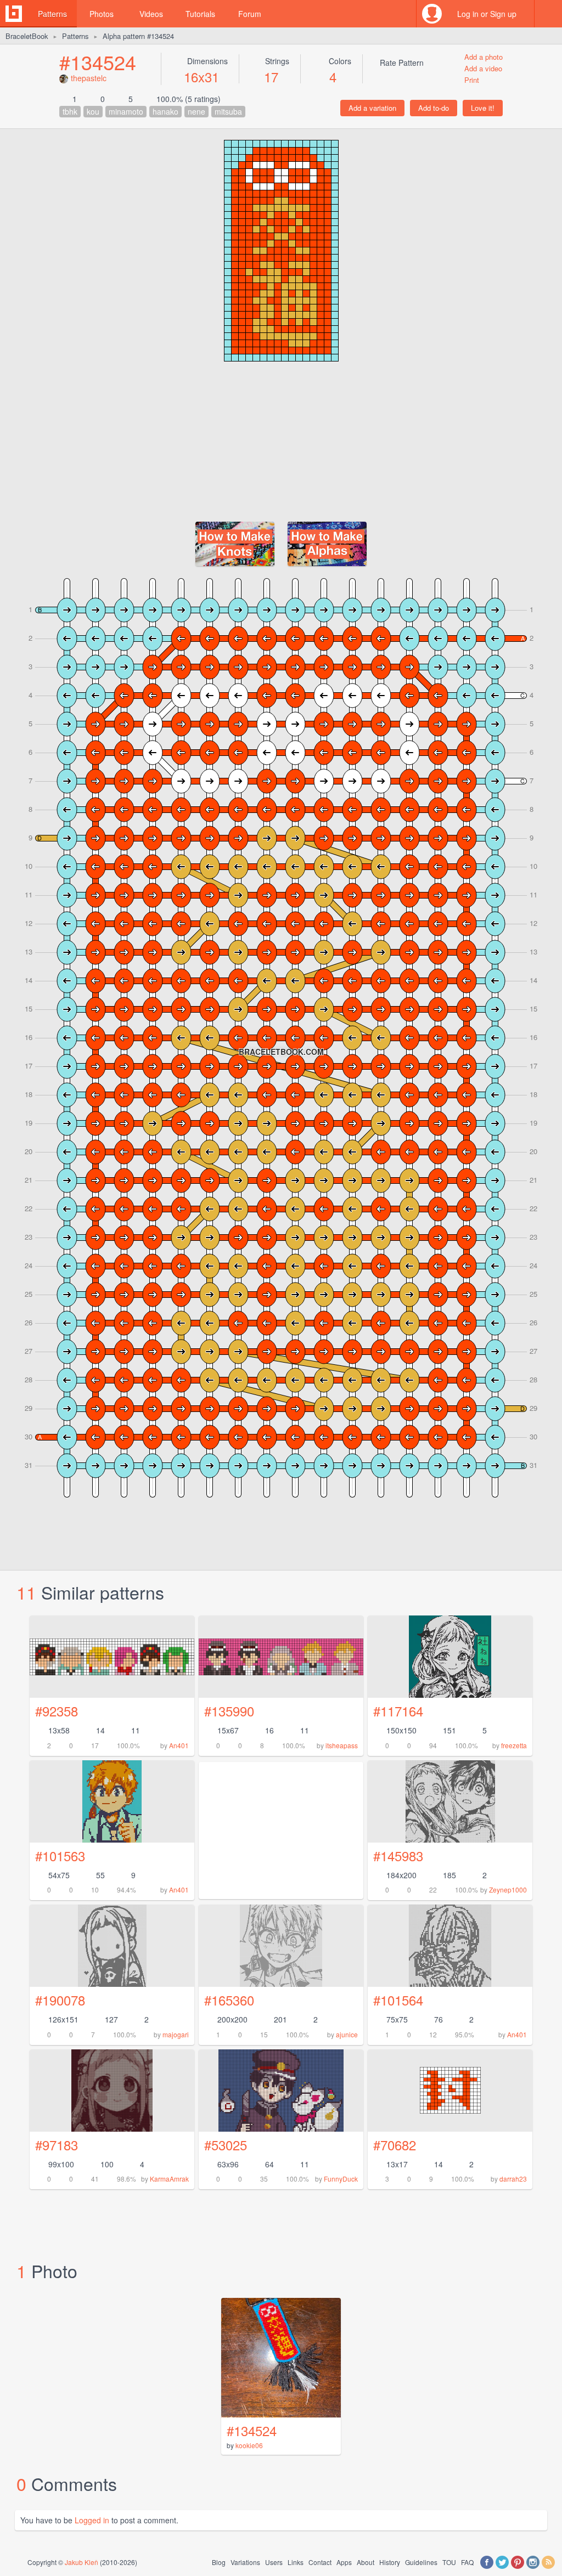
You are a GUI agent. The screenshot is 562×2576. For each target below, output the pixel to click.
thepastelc (89, 78)
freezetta (514, 1745)
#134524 (98, 62)
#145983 (398, 1855)
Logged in (92, 2520)
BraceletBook (27, 36)
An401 (179, 1745)
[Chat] (548, 14)
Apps (344, 2562)
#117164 (398, 1711)
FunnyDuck (341, 2179)
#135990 (229, 1711)
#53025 (226, 2145)
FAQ (467, 2562)
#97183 (57, 2145)
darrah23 (513, 2179)
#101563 (60, 1855)
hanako (165, 111)
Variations (245, 2562)
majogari (176, 2034)
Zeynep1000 (508, 1889)
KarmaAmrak (169, 2179)
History (390, 2562)
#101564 (398, 2000)
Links (296, 2562)
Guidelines (421, 2562)
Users (274, 2562)
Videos (151, 14)
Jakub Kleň (82, 2562)
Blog (219, 2562)
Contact (320, 2562)
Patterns (52, 14)
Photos (102, 14)
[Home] (14, 14)
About (366, 2562)
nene (196, 111)
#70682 (395, 2145)
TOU (449, 2562)
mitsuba (228, 111)
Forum (250, 14)
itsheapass (342, 1745)
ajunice (347, 2034)
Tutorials (200, 14)
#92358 (57, 1711)
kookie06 (249, 2445)
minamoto (126, 111)
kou (93, 111)
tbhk (70, 111)
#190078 (60, 2000)
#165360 (229, 2000)
